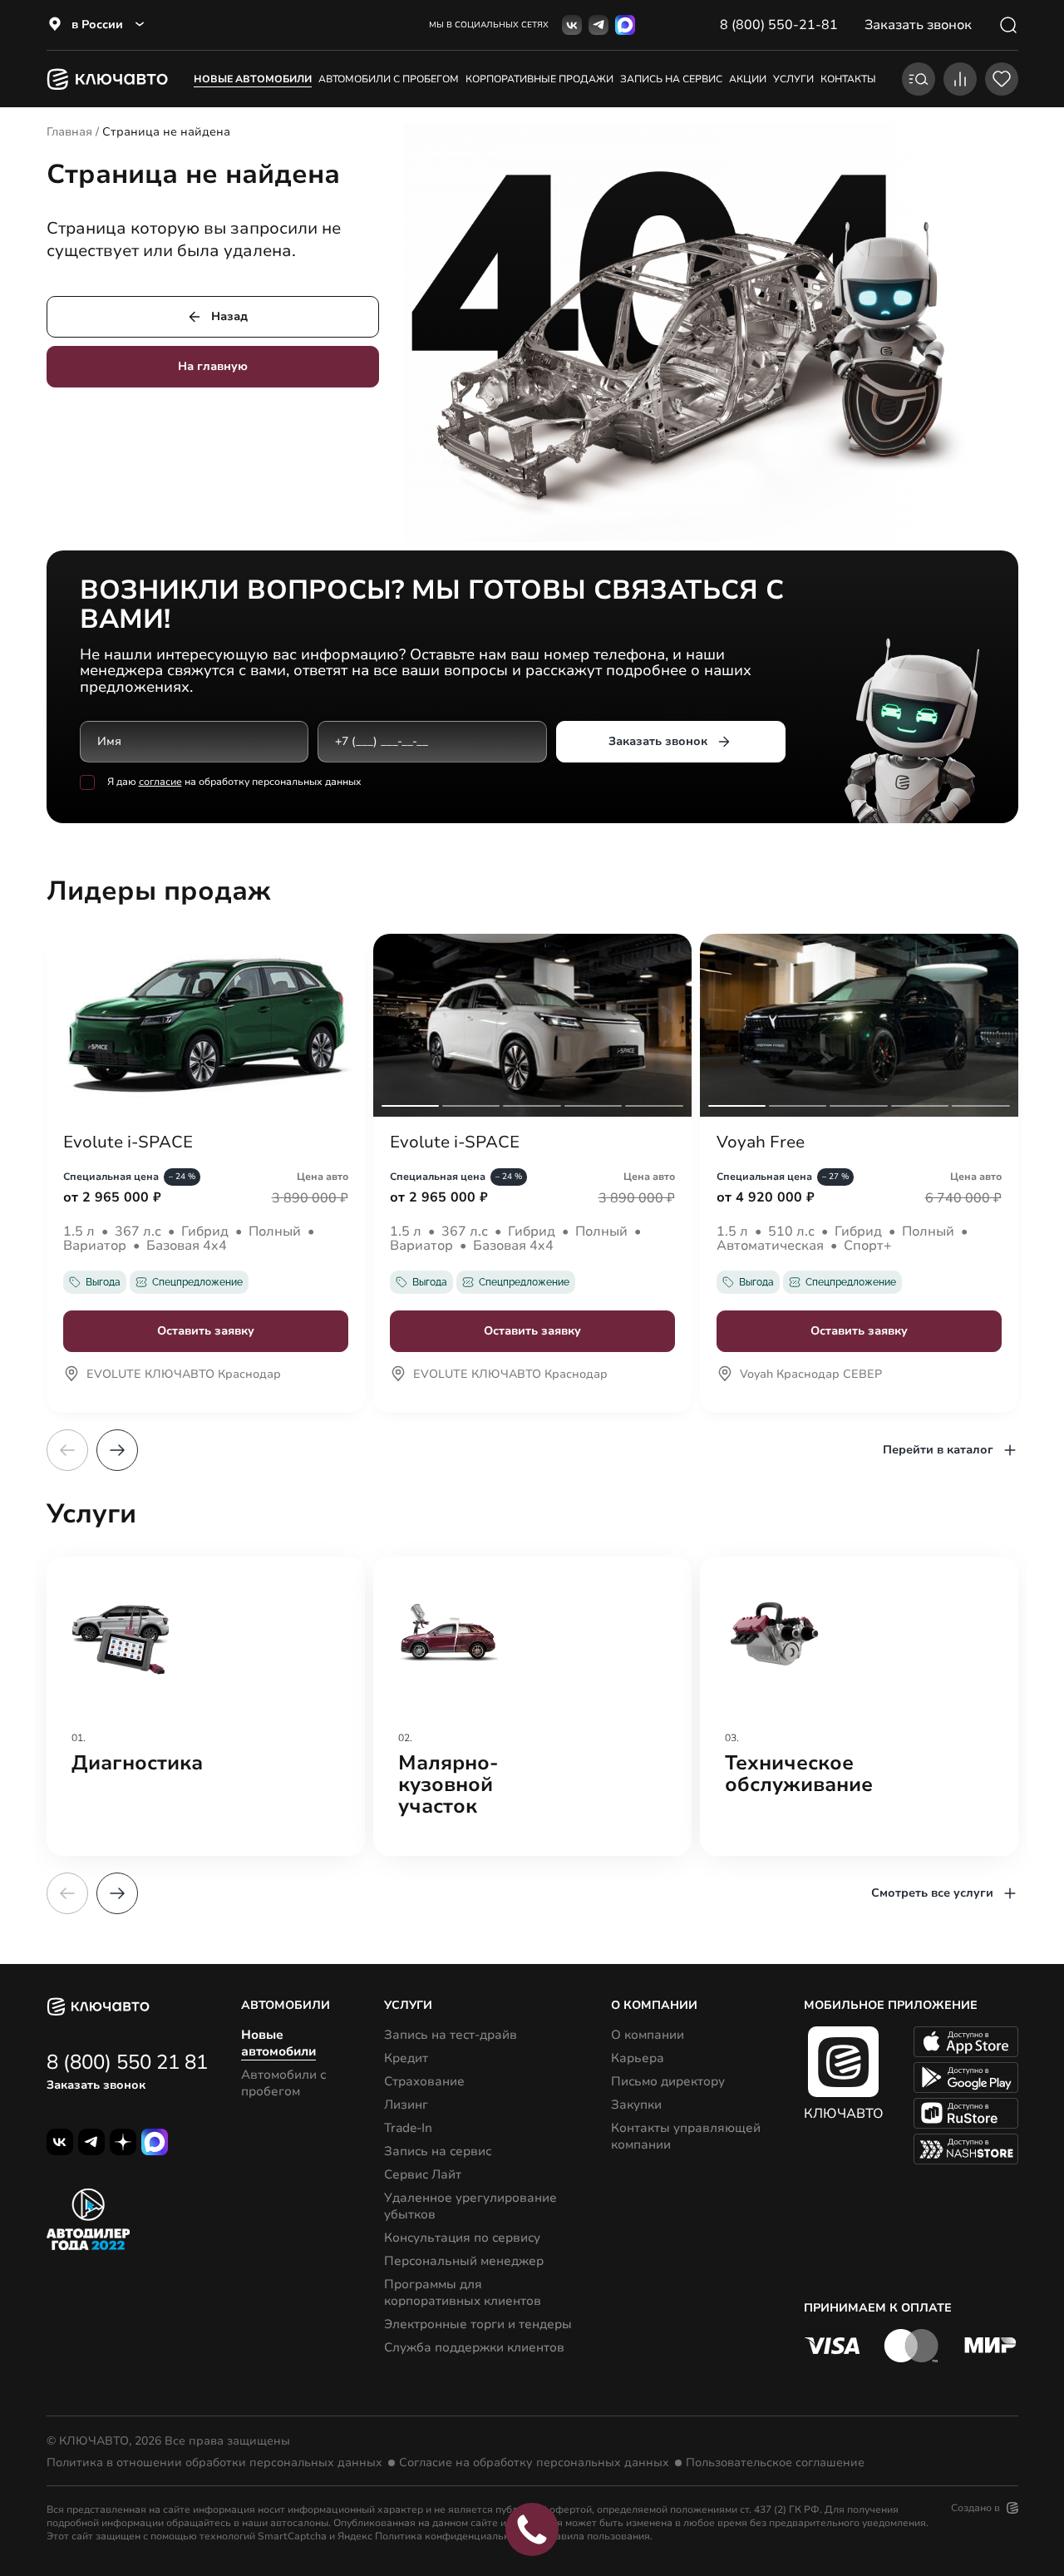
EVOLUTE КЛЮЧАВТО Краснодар (184, 1375)
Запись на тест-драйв (451, 2035)
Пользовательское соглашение (775, 2463)
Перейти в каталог (938, 1450)
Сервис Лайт (423, 2174)
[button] (117, 1450)
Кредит (406, 2058)
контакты (848, 79)
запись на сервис (671, 79)
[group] (206, 1706)
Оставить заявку (206, 1331)
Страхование (424, 2081)
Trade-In (408, 2128)
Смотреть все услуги (932, 1893)
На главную (213, 366)
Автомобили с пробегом (389, 79)
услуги (793, 79)
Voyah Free (761, 1142)
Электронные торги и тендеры (478, 2324)
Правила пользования (596, 2536)
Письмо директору (668, 2081)
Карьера (638, 2058)
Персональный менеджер (464, 2261)
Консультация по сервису (462, 2238)
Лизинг (406, 2105)
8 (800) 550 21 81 (127, 2062)
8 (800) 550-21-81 (779, 25)
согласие (160, 782)
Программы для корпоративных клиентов (463, 2292)
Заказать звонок (658, 741)
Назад (229, 316)
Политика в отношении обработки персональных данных (214, 2463)
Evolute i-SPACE (128, 1142)
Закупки (636, 2105)
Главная (69, 132)
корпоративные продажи (539, 79)
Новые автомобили (253, 79)
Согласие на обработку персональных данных (534, 2463)
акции (748, 79)
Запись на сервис (438, 2151)
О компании (648, 2035)
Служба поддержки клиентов (474, 2347)
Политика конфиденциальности (453, 2536)
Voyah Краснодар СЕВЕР (811, 1375)
